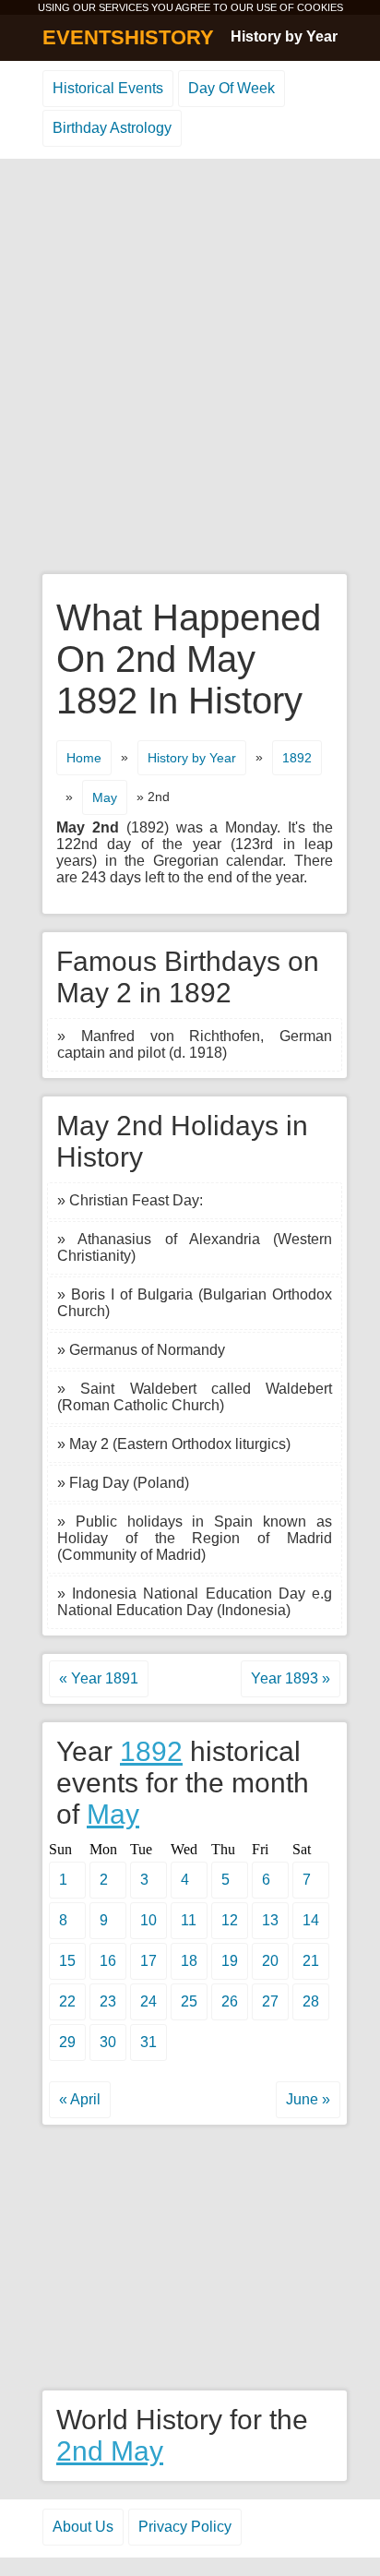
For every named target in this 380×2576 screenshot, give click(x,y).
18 (189, 1961)
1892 (297, 758)
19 (230, 1961)
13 (270, 1920)
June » (308, 2099)
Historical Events (108, 88)
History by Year (284, 36)
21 (311, 1961)
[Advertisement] (190, 367)
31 (148, 2042)
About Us (83, 2527)
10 (148, 1920)
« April (80, 2099)
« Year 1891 (99, 1678)
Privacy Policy (185, 2527)
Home (84, 758)
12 (230, 1920)
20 (270, 1961)
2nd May (110, 2451)
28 (311, 2001)
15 (67, 1961)
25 (189, 2001)
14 (311, 1920)
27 (270, 2001)
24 (148, 2001)
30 (108, 2042)
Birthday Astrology (112, 128)
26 (230, 2001)
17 (148, 1961)
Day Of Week (232, 88)
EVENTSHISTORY (128, 37)
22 (67, 2001)
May (105, 797)
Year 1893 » (291, 1678)
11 (189, 1920)
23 (108, 2001)
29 (67, 2042)
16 (108, 1961)
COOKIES (320, 7)
